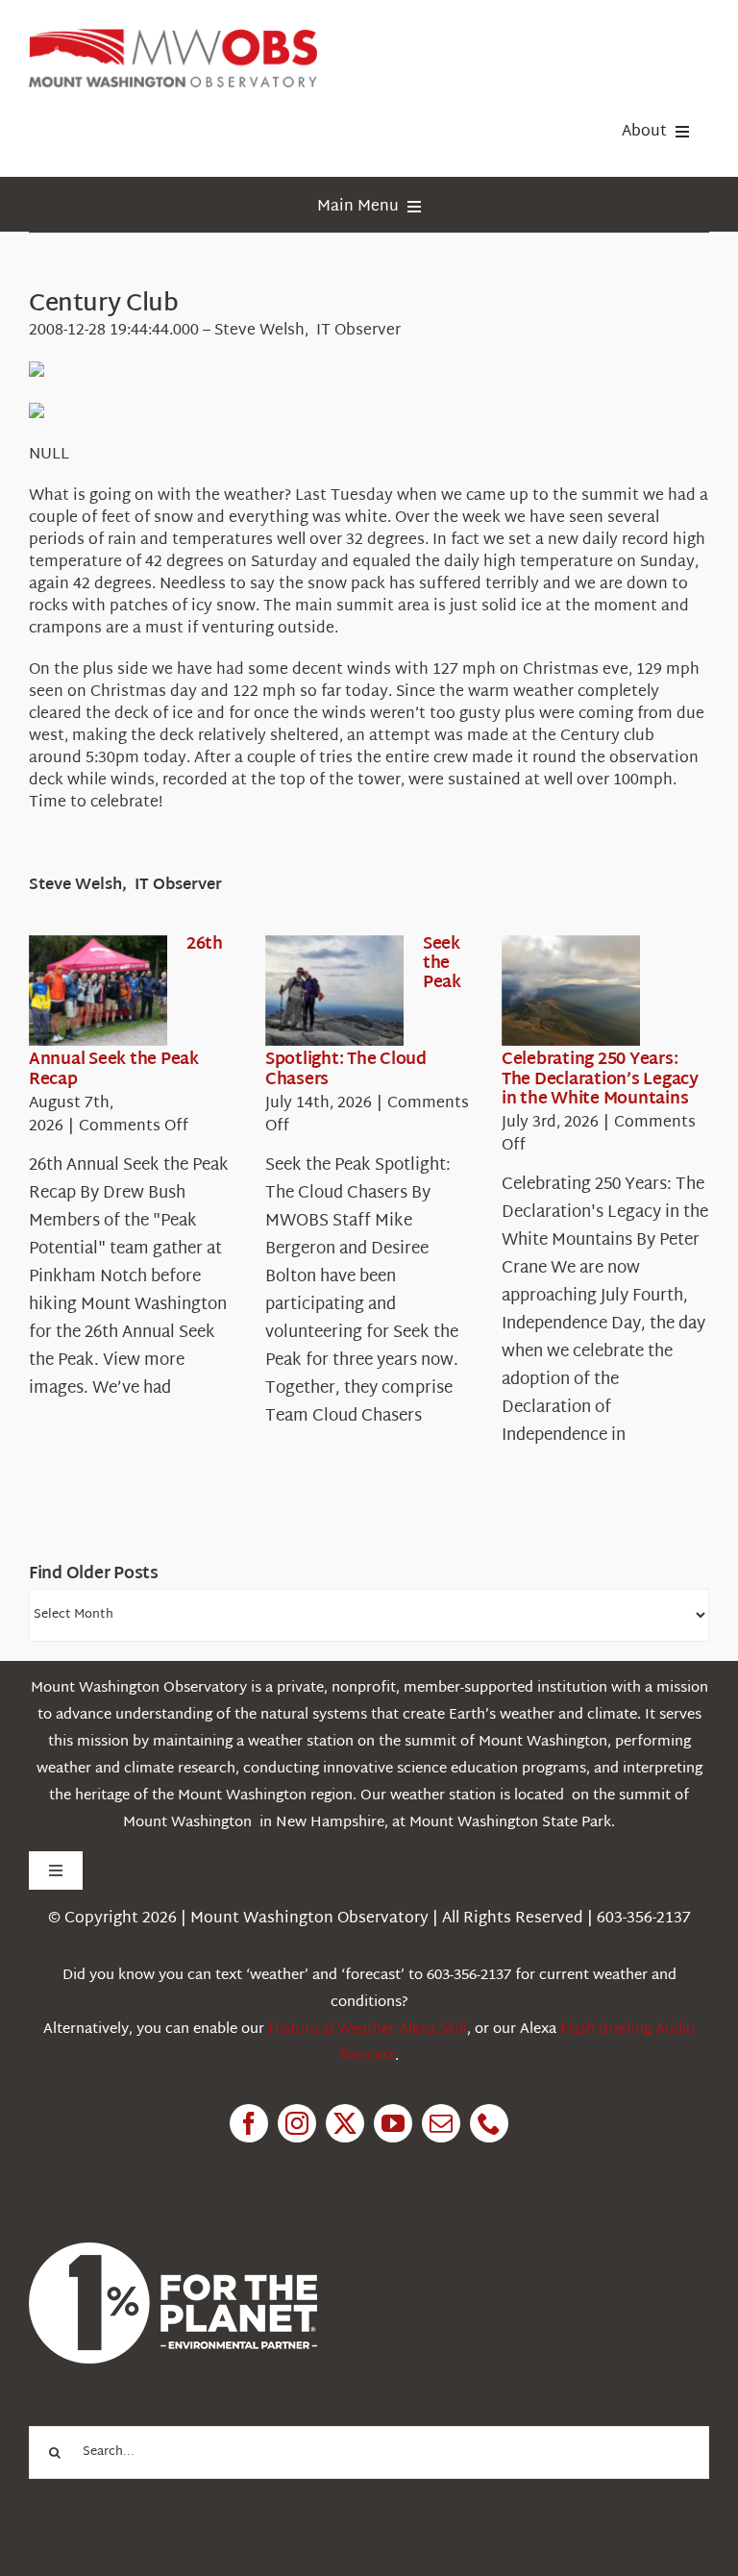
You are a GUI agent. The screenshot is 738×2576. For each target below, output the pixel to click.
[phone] (489, 2123)
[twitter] (345, 2123)
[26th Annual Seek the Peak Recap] (98, 991)
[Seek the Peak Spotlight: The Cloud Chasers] (334, 991)
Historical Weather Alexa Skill (368, 2030)
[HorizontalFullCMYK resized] (173, 37)
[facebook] (249, 2123)
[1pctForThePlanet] (173, 2251)
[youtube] (393, 2123)
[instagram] (297, 2123)
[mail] (441, 2123)
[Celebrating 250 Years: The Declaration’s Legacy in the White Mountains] (571, 991)
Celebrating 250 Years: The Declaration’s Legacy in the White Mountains (600, 1079)
